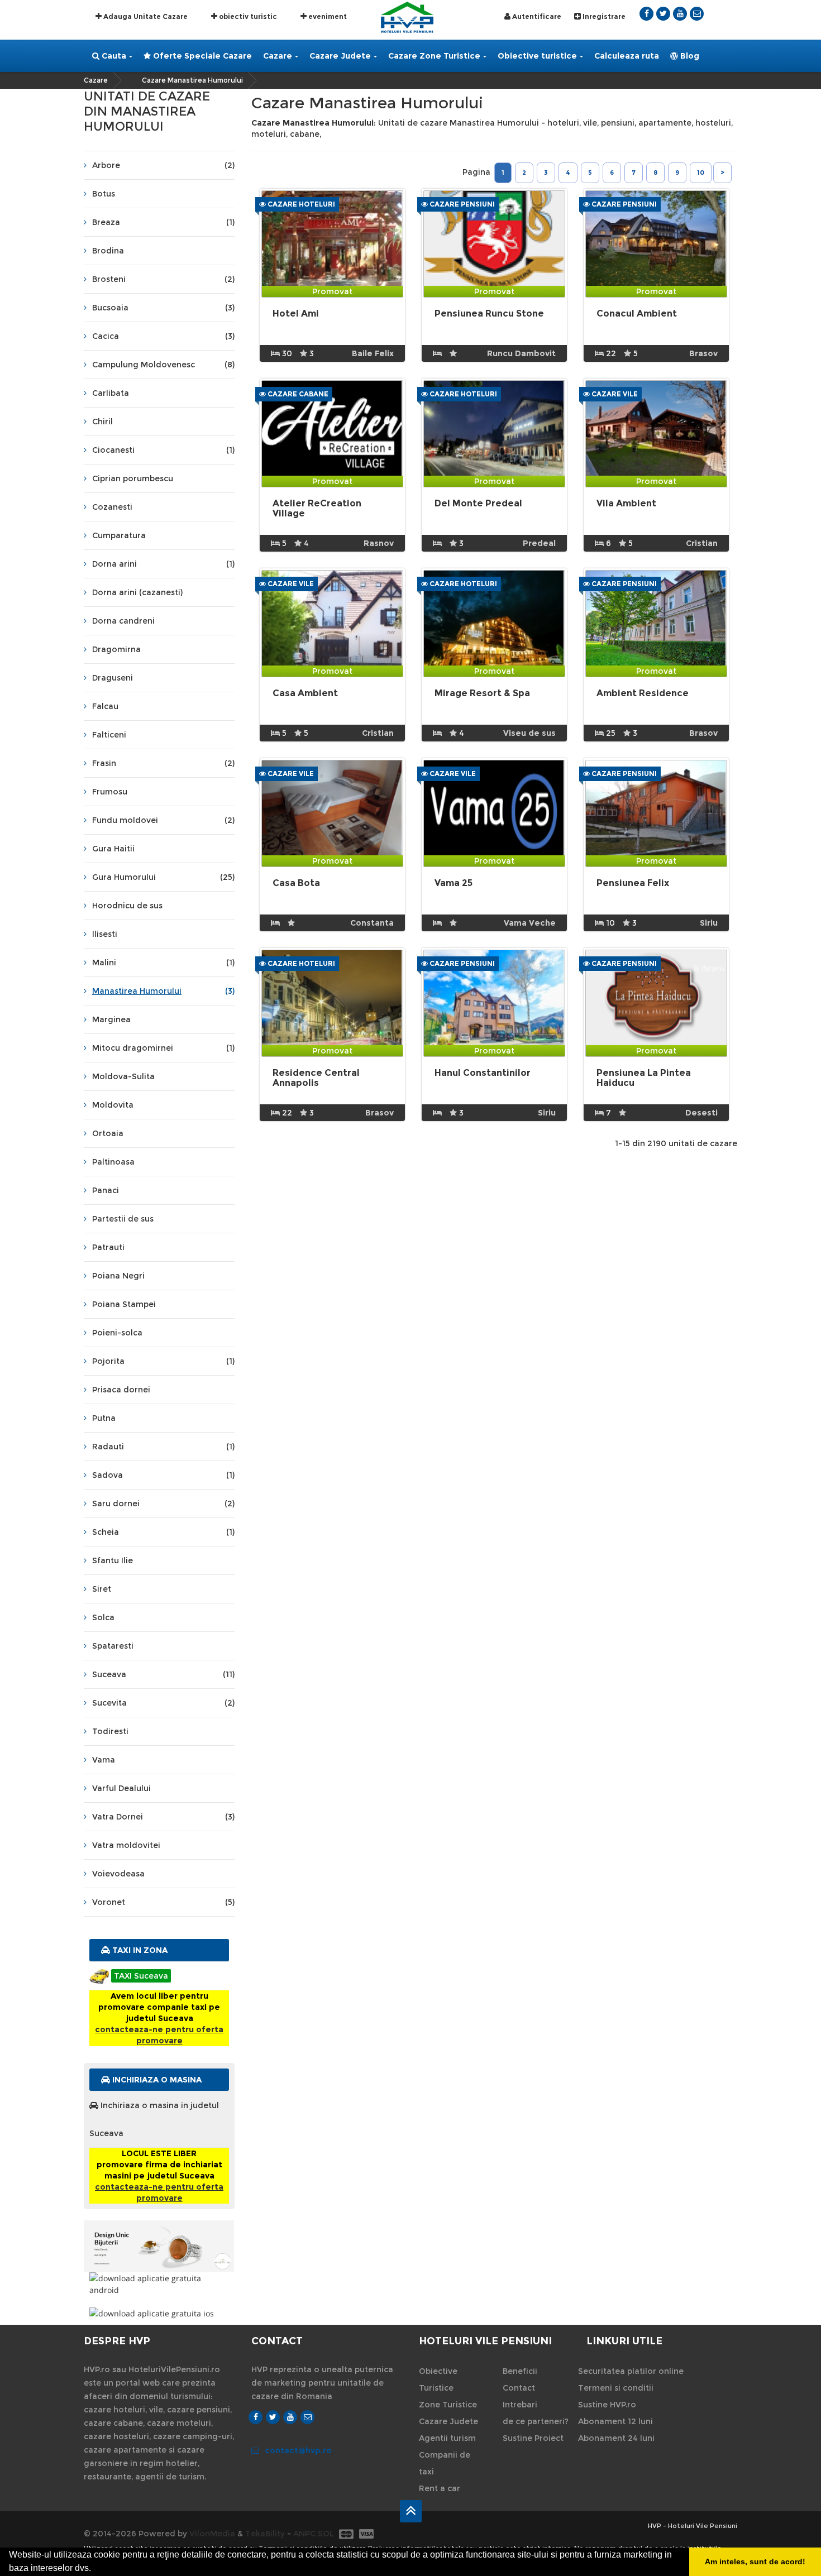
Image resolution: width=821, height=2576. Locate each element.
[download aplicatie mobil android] (159, 2284)
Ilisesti (105, 934)
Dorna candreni (123, 621)
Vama (104, 1760)
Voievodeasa (118, 1874)
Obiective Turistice (438, 2379)
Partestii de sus (123, 1219)
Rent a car (440, 2488)
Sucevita (163, 1703)
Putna (104, 1418)
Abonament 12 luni (615, 2421)
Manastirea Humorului (163, 991)
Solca (103, 1617)
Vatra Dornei (163, 1817)
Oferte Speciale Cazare (201, 56)
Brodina (108, 251)
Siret (102, 1589)
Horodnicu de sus (127, 906)
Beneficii (520, 2371)
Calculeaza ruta (627, 56)
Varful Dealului (121, 1788)
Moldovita (113, 1105)
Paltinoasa (113, 1162)
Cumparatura (119, 535)
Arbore (163, 165)
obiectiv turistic (247, 16)
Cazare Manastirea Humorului (192, 80)
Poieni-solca (117, 1333)
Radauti (163, 1447)
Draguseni (113, 678)
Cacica (163, 336)
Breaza (163, 222)
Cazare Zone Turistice (434, 56)
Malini (163, 963)
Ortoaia (108, 1133)
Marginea (111, 1019)
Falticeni (109, 735)
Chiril (102, 422)
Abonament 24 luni (616, 2438)
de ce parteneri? (536, 2421)
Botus (104, 194)
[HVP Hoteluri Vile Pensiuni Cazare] (407, 16)
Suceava (163, 1674)
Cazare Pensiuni (461, 204)
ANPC (304, 2534)
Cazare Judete (340, 56)
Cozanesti (112, 507)
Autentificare (536, 16)
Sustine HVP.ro (607, 2405)
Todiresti (110, 1731)
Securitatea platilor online (631, 2371)
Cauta (113, 56)
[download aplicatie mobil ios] (159, 2313)
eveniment (327, 16)
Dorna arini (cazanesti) (137, 592)
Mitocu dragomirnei (163, 1048)
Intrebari (520, 2405)
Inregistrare (603, 16)
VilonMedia (212, 2534)
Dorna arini (163, 564)
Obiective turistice (537, 56)
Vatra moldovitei (126, 1845)
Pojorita (163, 1361)
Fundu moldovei (163, 820)
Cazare (278, 56)
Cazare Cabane (297, 394)
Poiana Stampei (124, 1304)
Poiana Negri (118, 1276)
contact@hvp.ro (298, 2450)
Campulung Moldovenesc (163, 365)
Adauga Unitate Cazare (145, 16)
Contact (519, 2388)
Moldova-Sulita (123, 1076)
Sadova (163, 1475)
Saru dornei (163, 1504)
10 (701, 173)
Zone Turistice (448, 2405)
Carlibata (111, 393)
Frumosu (110, 792)
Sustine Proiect (533, 2438)
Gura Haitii (113, 849)
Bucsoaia (163, 308)
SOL (326, 2534)
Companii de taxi (445, 2463)
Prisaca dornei (121, 1390)
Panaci (106, 1190)
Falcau (105, 706)
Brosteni (163, 279)
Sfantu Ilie (113, 1560)
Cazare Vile (614, 394)
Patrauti (108, 1247)
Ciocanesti (163, 450)
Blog (689, 56)
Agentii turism (447, 2438)
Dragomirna (116, 649)
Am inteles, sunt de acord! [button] (755, 2561)
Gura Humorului (163, 877)
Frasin (163, 763)
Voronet (163, 1902)
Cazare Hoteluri (300, 204)
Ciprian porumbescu (133, 478)
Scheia (163, 1532)
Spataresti (113, 1646)
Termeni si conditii (616, 2388)
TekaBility (265, 2534)
